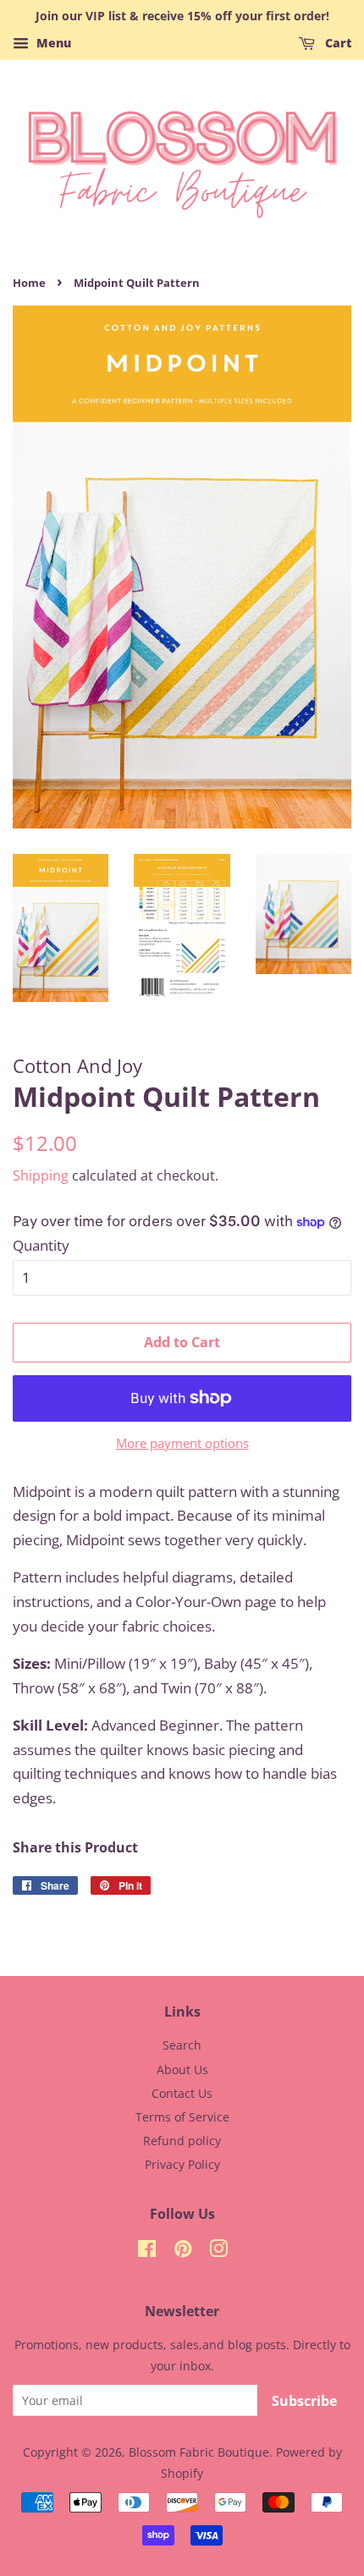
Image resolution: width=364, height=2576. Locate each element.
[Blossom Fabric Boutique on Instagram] (218, 2251)
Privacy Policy (182, 2164)
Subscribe (304, 2401)
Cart (336, 43)
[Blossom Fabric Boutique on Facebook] (147, 2251)
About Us (182, 2070)
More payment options (182, 1443)
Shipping (41, 1175)
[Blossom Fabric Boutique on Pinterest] (183, 2251)
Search (182, 2045)
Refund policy (182, 2141)
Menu (52, 43)
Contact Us (182, 2093)
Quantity (41, 1245)
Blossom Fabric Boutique (199, 2452)
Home (29, 283)
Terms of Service (182, 2117)
